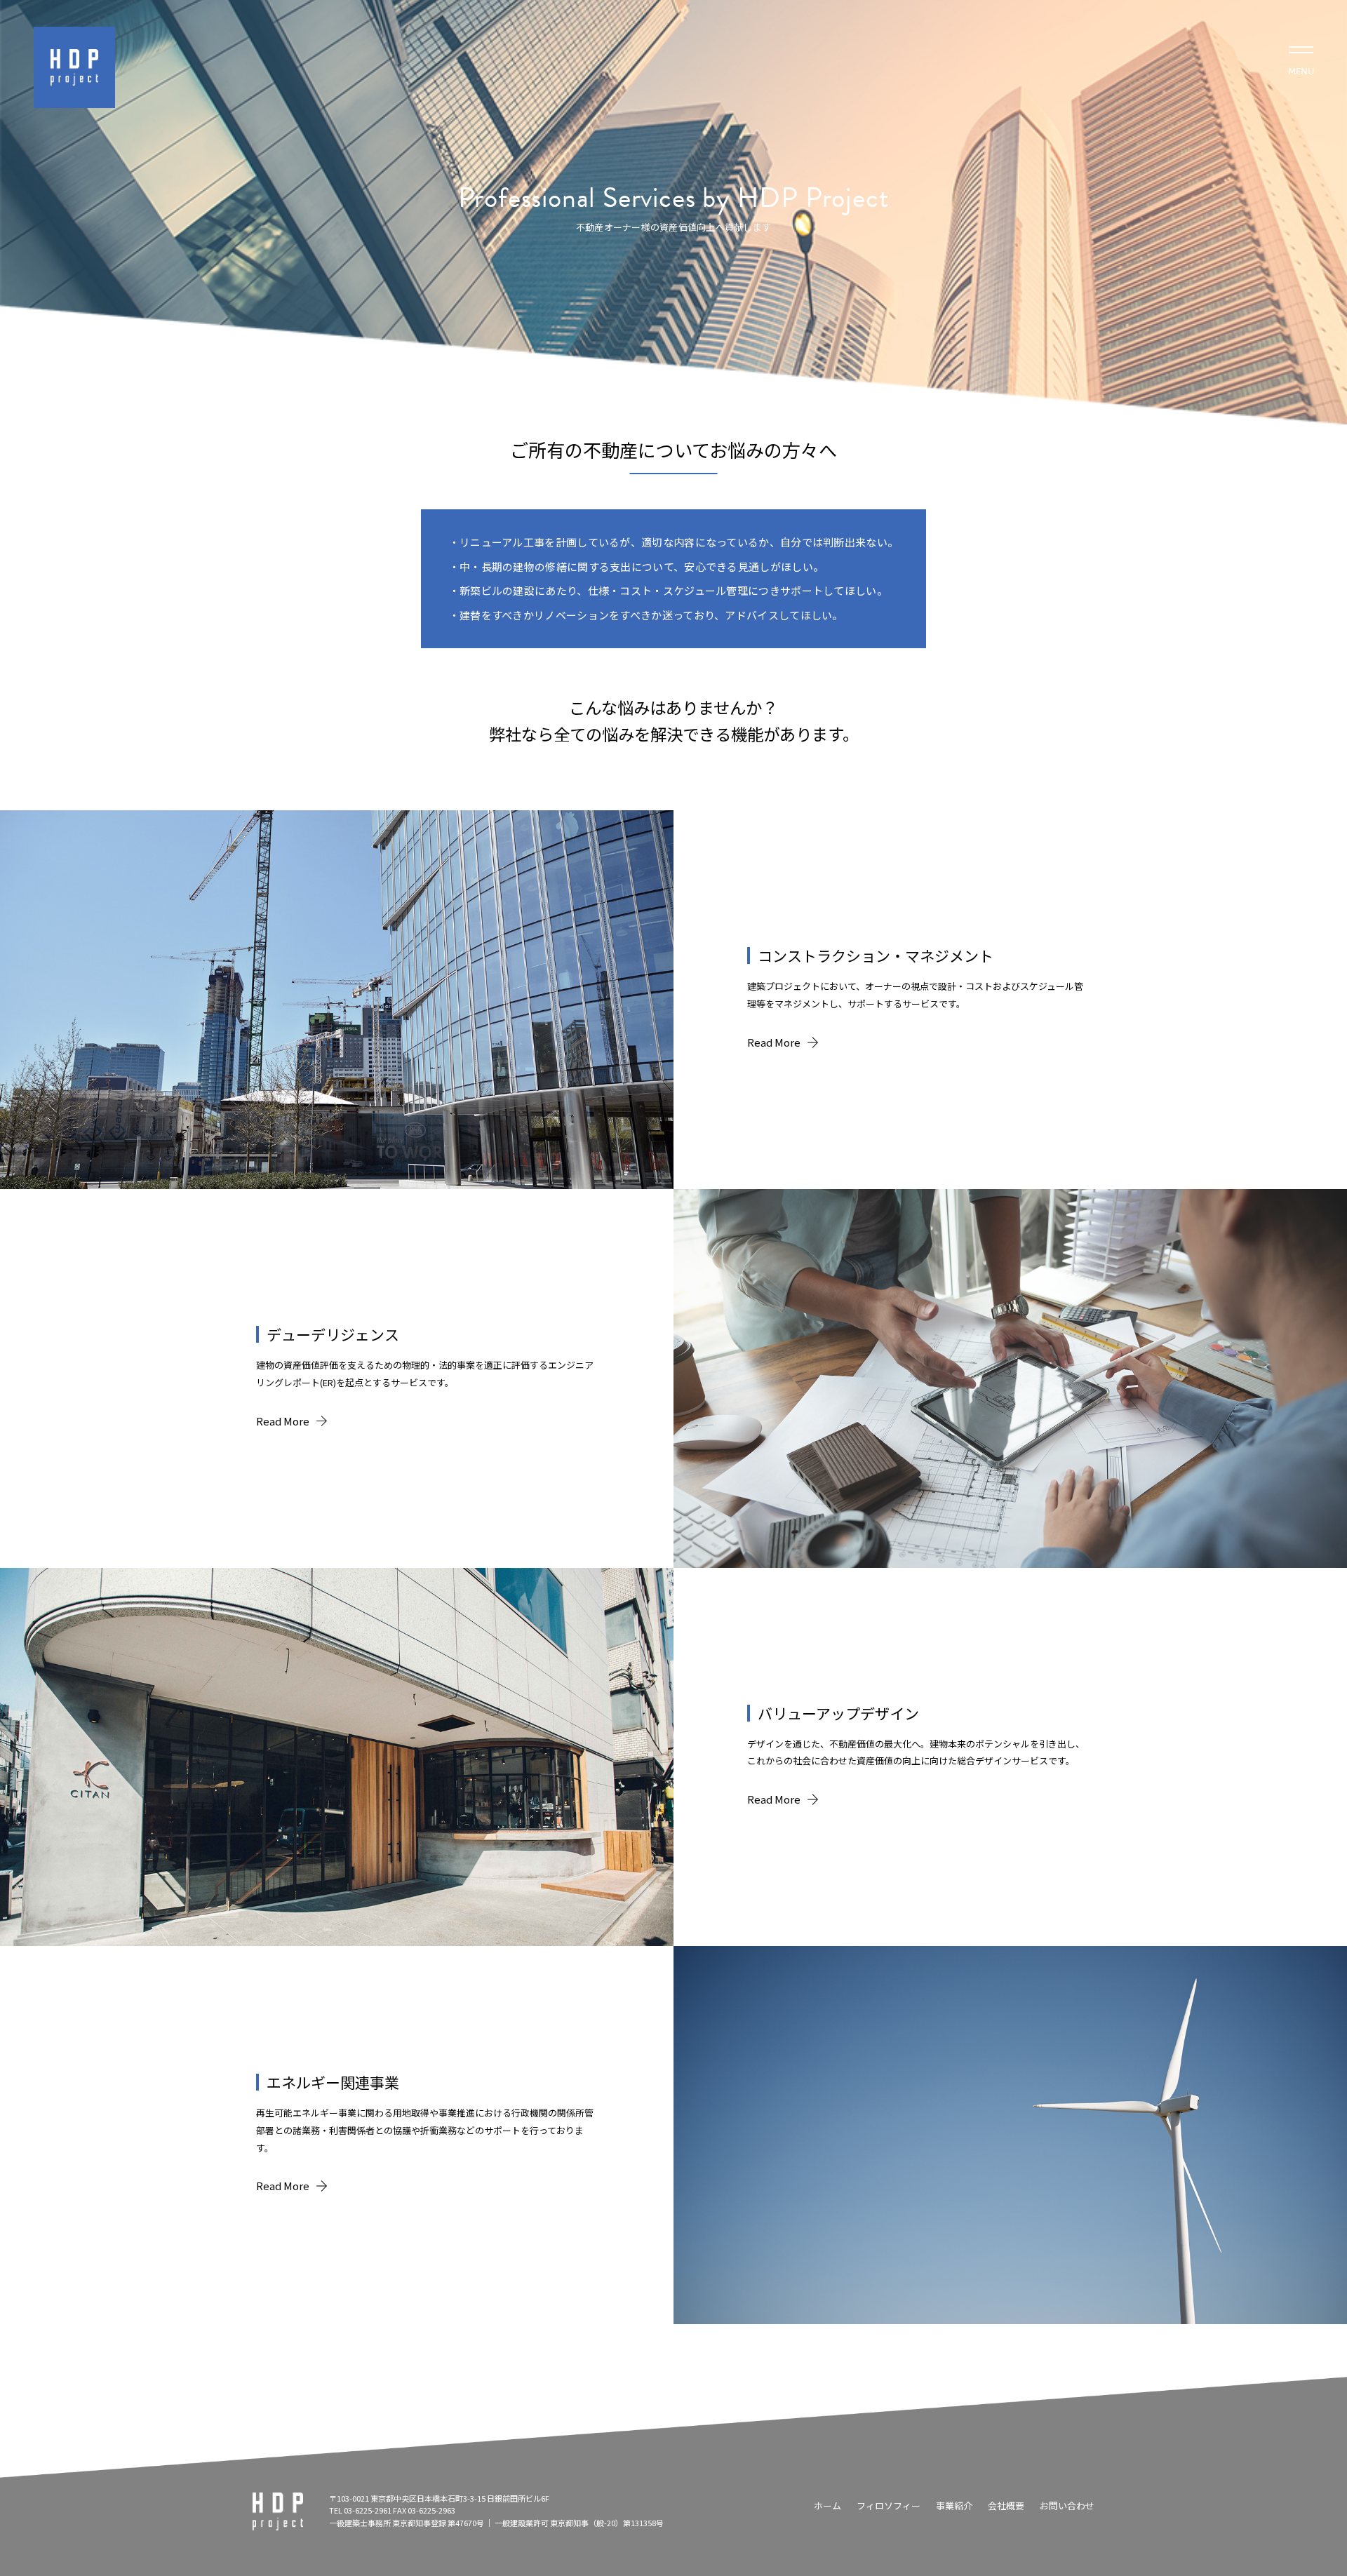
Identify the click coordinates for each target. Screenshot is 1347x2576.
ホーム (827, 2505)
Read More (774, 1042)
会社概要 (1006, 2505)
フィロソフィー (889, 2505)
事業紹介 (954, 2505)
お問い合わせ (1067, 2505)
